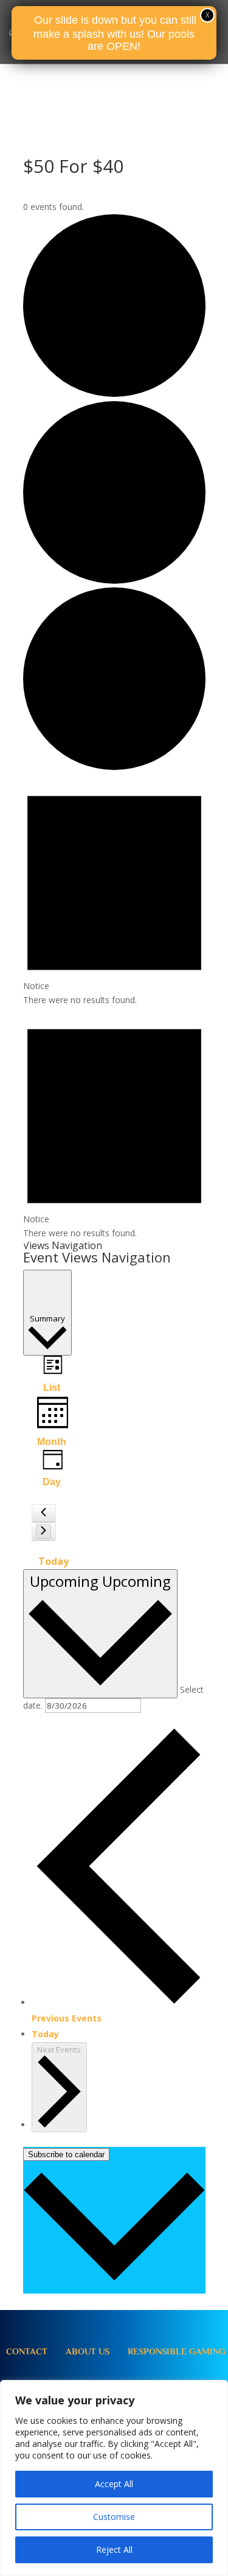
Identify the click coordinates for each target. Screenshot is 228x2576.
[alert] (114, 891)
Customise (114, 2517)
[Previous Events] (43, 1513)
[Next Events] (43, 1531)
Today (54, 1561)
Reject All (114, 2550)
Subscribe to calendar (66, 2154)
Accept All (114, 2484)
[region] (114, 2478)
